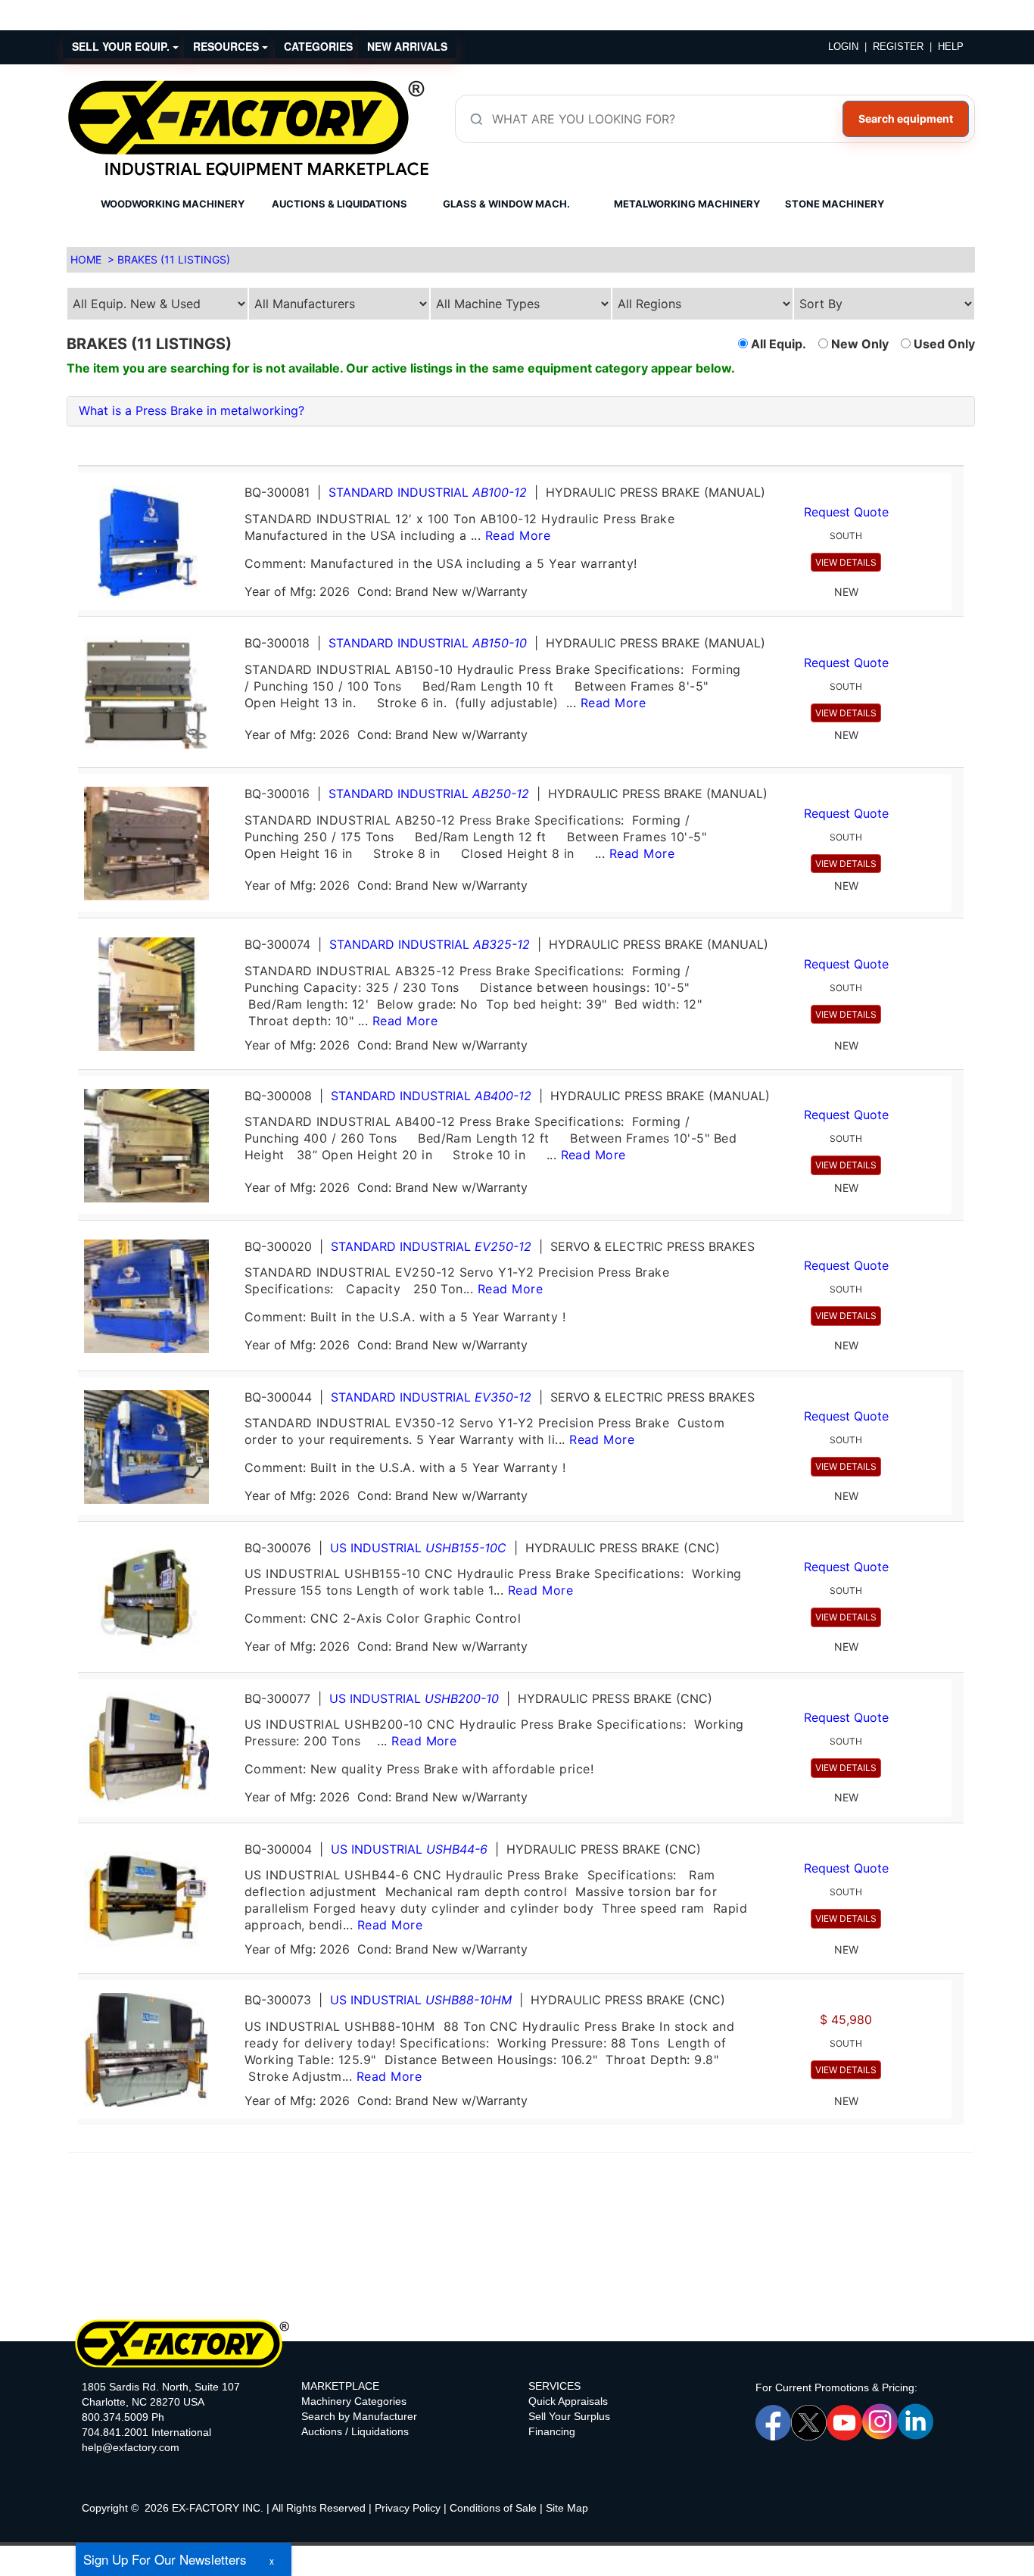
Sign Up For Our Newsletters (165, 2559)
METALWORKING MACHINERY (687, 204)
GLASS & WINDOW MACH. (506, 204)
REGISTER (898, 47)
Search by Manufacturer (359, 2416)
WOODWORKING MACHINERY (173, 204)
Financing (552, 2431)
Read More (518, 535)
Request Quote (846, 512)
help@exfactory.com (131, 2447)
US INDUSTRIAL (418, 1548)
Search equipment (906, 119)
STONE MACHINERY (835, 204)
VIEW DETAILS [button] (846, 562)
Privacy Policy (408, 2508)
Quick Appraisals (568, 2401)
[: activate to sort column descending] (958, 459)
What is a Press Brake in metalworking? (192, 410)
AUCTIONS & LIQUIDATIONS (339, 204)
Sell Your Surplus (569, 2416)
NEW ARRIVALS (407, 46)
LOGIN (843, 47)
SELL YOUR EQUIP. (122, 46)
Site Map (567, 2508)
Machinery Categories (354, 2401)
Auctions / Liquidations (355, 2431)
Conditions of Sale (493, 2508)
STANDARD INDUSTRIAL (428, 492)
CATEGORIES (318, 46)
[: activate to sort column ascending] (515, 459)
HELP (951, 47)
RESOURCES (227, 46)
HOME (86, 259)
